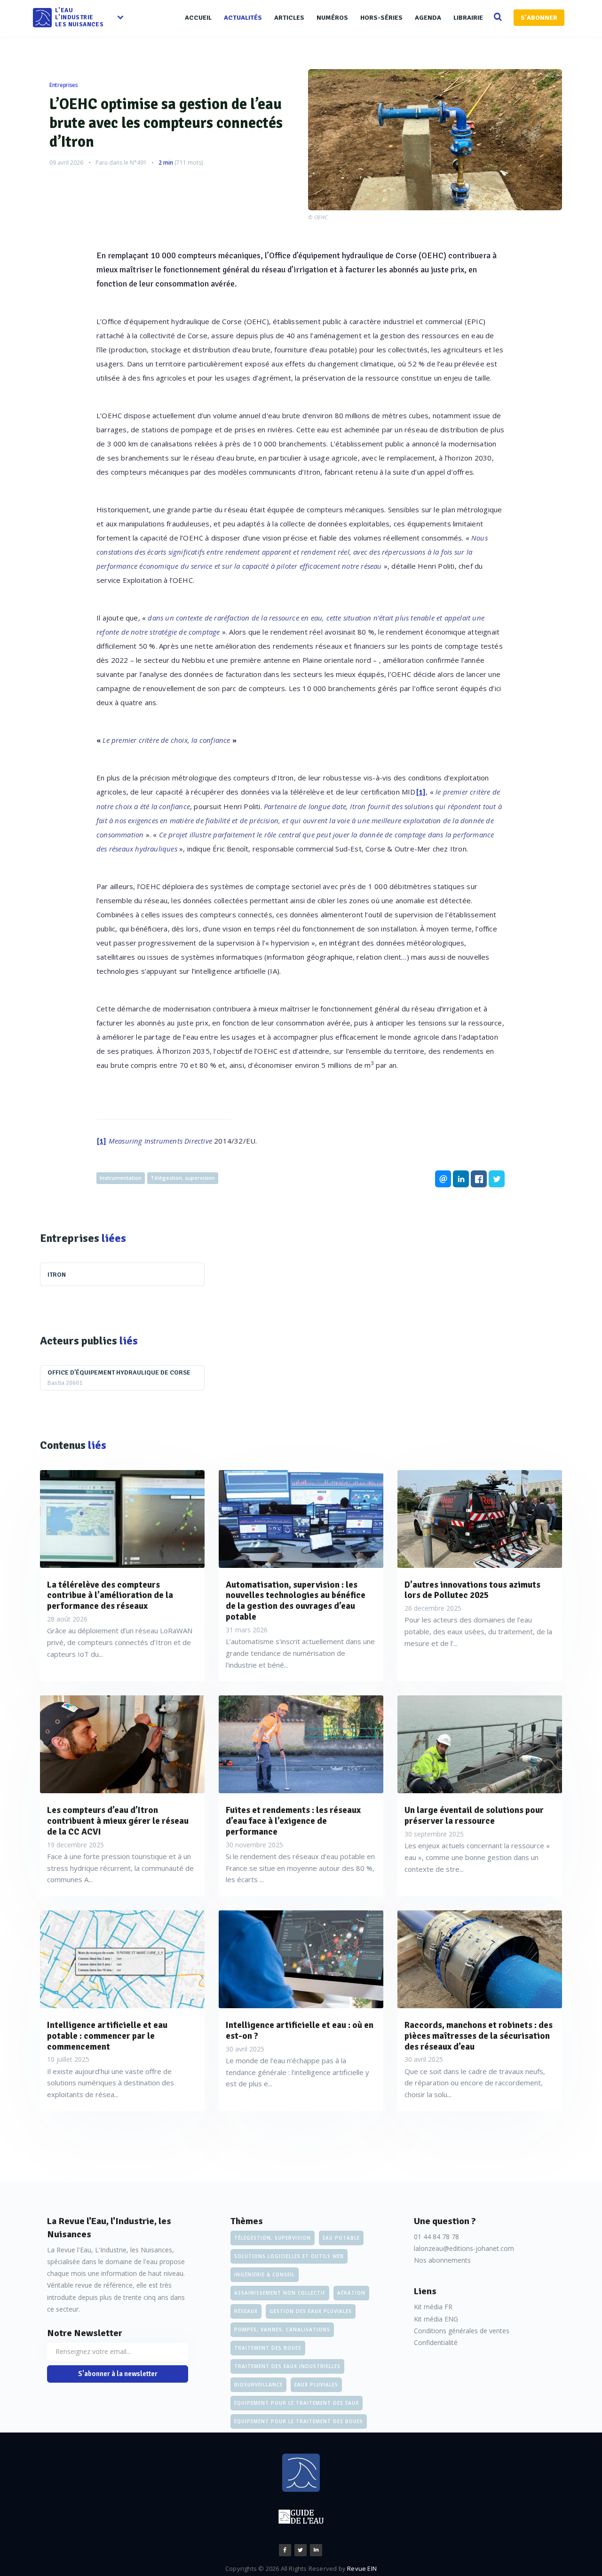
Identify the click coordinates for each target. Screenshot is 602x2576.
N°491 (138, 163)
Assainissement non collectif (280, 2293)
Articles (289, 18)
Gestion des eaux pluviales (311, 2311)
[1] (421, 792)
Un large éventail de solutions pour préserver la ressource (474, 1816)
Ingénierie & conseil (265, 2274)
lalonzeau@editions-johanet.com (464, 2248)
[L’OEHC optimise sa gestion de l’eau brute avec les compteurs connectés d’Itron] (435, 140)
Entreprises (64, 85)
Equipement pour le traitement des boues (299, 2421)
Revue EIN (362, 2568)
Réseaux (246, 2311)
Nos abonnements (442, 2260)
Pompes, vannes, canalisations (282, 2330)
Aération (351, 2293)
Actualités (243, 18)
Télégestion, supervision (183, 1178)
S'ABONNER (539, 18)
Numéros (332, 18)
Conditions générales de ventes (462, 2331)
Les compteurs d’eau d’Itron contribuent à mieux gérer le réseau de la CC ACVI (118, 1821)
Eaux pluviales (316, 2385)
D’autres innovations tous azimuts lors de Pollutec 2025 (472, 1590)
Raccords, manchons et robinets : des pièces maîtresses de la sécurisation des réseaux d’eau (479, 2036)
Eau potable (341, 2238)
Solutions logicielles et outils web (289, 2256)
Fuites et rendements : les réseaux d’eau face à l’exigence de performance (293, 1821)
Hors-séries (381, 18)
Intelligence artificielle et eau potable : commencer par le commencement (107, 2036)
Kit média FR (433, 2307)
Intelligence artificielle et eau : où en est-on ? (300, 2031)
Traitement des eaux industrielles (287, 2366)
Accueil (198, 18)
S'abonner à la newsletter (118, 2374)
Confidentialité (436, 2342)
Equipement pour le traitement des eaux (297, 2403)
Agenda (428, 18)
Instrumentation (121, 1178)
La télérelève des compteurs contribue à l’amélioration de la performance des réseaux (110, 1596)
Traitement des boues (268, 2348)
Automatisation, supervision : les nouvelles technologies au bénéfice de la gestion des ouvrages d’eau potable (296, 1601)
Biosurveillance (258, 2385)
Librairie (468, 18)
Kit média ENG (436, 2319)
